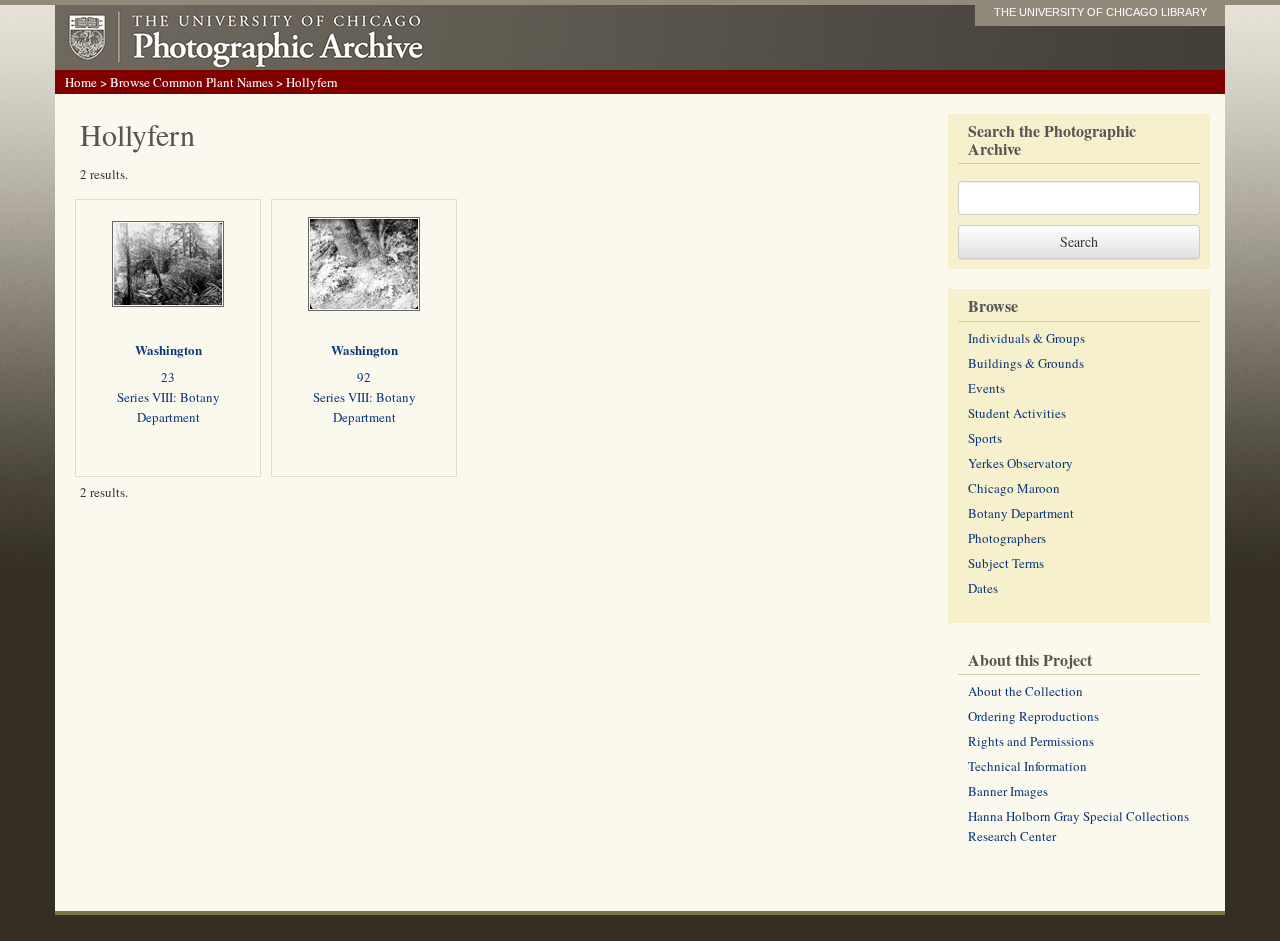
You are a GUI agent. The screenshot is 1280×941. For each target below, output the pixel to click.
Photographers (1007, 538)
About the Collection (1025, 691)
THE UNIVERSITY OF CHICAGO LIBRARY (1100, 12)
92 (364, 377)
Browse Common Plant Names (191, 82)
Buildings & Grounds (1026, 363)
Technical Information (1027, 766)
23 (168, 377)
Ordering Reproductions (1033, 716)
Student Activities (1017, 413)
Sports (985, 438)
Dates (983, 588)
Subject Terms (1006, 563)
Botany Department (1021, 513)
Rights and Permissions (1031, 741)
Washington (168, 349)
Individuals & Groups (1026, 338)
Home (81, 82)
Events (986, 388)
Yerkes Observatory (1020, 463)
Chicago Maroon (1014, 488)
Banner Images (1008, 791)
